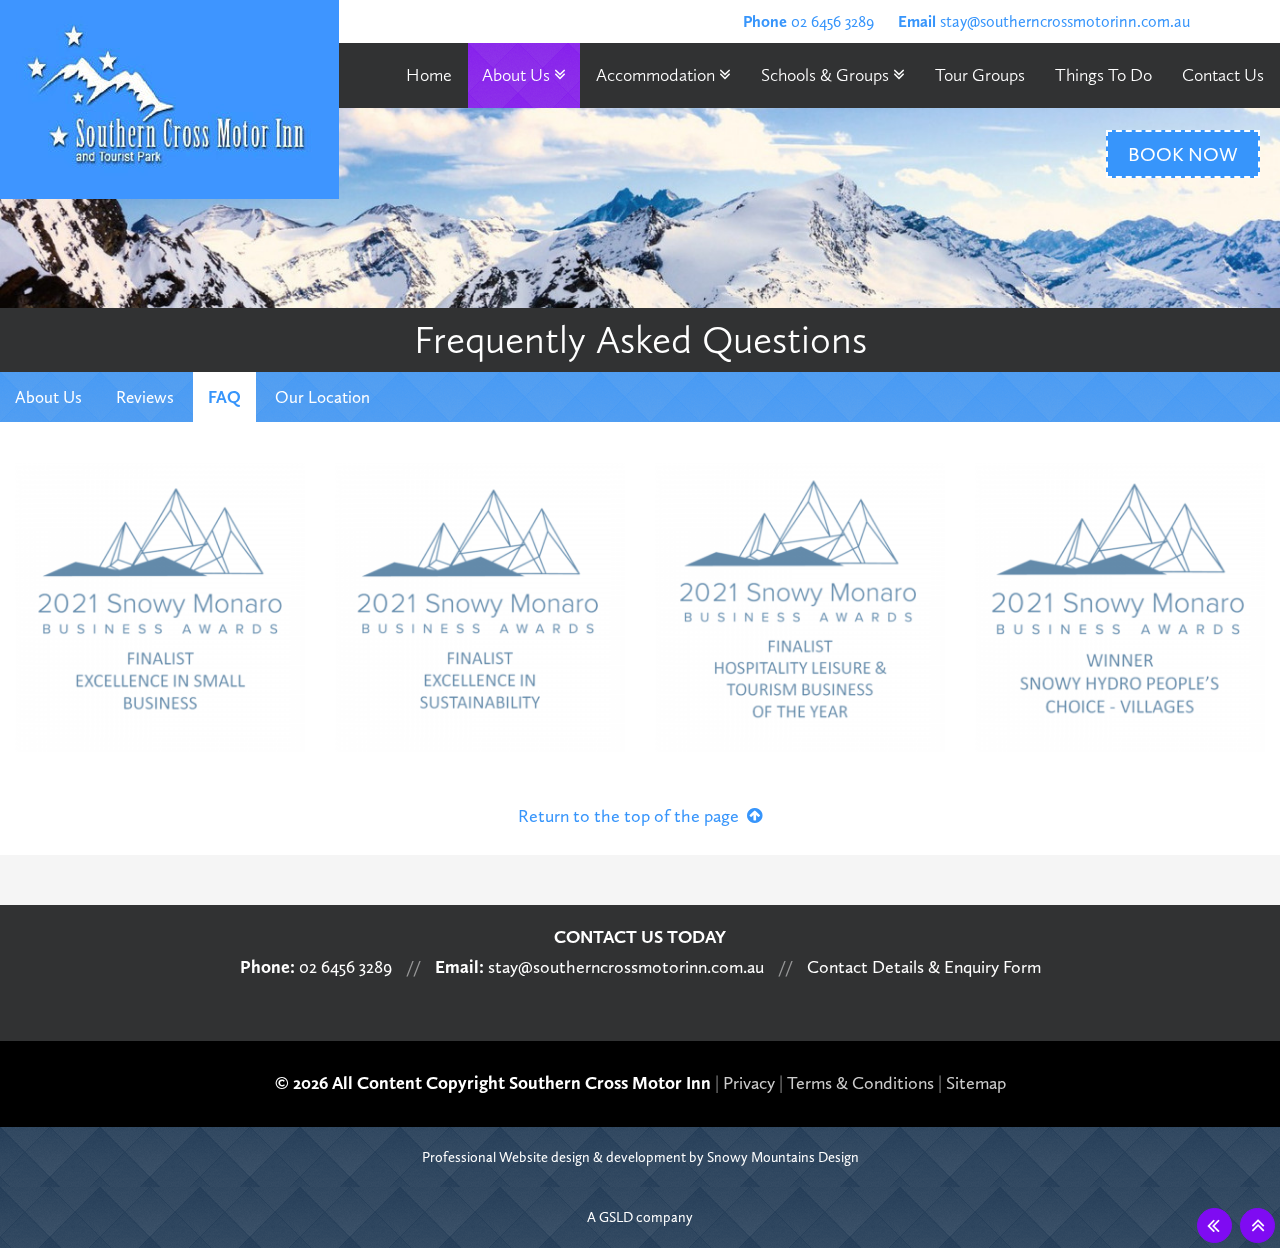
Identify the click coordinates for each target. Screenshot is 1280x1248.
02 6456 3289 (808, 21)
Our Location (322, 397)
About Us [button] (518, 75)
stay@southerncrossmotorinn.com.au (1044, 21)
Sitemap (976, 1083)
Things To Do (1103, 75)
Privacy (749, 1083)
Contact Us (1223, 75)
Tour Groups (980, 75)
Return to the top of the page (632, 816)
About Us (48, 397)
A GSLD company (640, 1217)
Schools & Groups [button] (827, 75)
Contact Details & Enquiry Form (924, 967)
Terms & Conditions (860, 1083)
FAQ (224, 397)
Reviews (145, 397)
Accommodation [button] (657, 75)
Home (429, 75)
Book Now (1183, 154)
